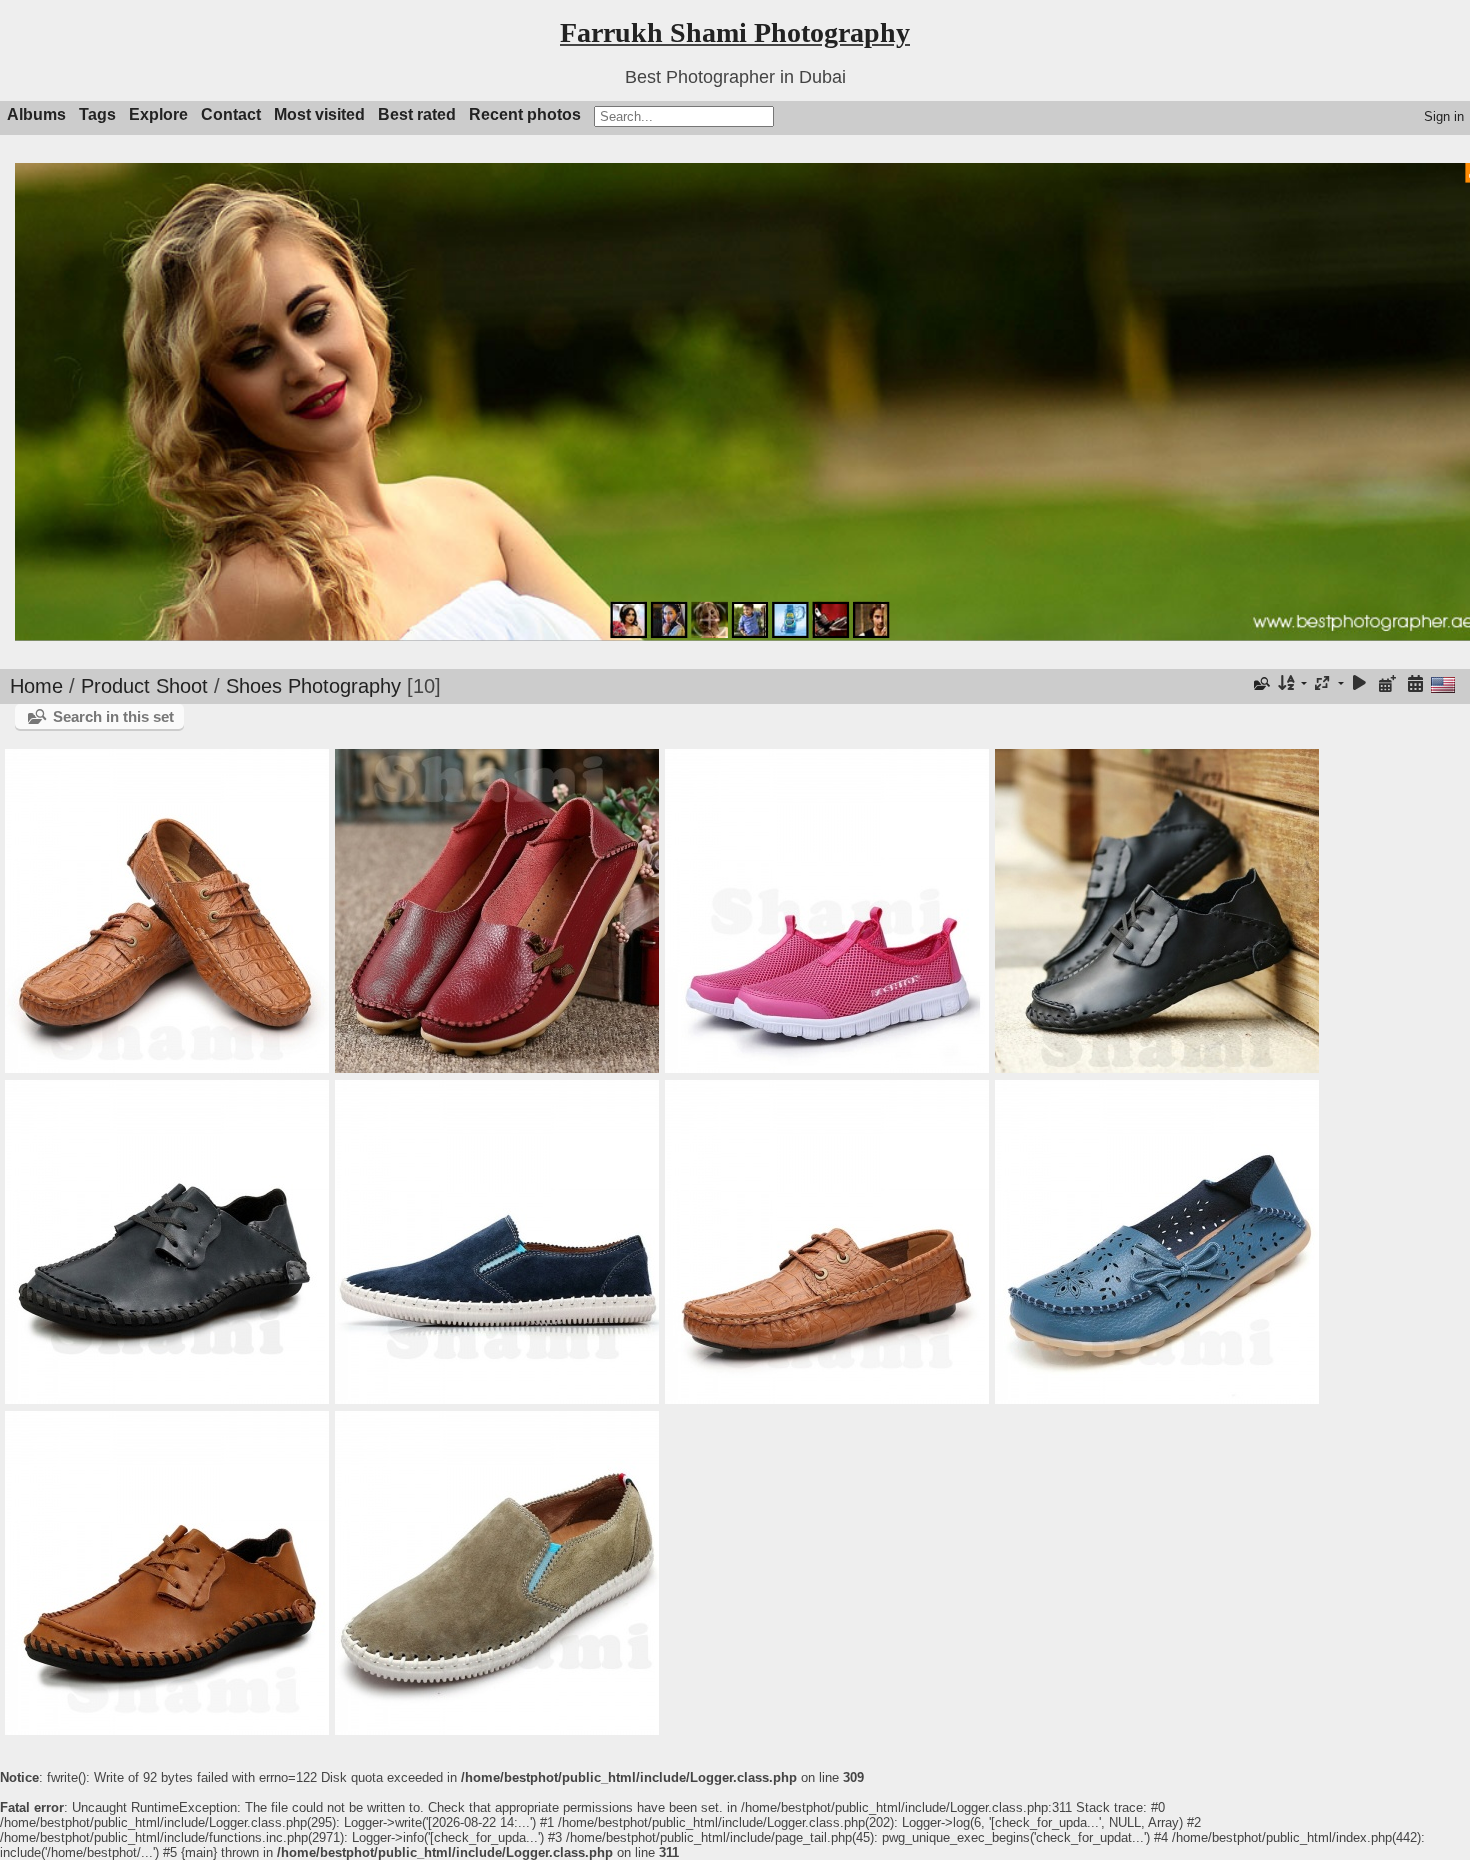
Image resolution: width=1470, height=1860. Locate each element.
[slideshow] (1360, 684)
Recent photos (525, 114)
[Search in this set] (1260, 684)
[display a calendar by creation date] (1415, 684)
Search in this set (113, 716)
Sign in (1444, 116)
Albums (36, 114)
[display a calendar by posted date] (1387, 684)
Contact (231, 114)
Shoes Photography (313, 686)
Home (36, 686)
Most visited (319, 114)
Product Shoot (144, 686)
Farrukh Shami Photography (735, 32)
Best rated (417, 114)
